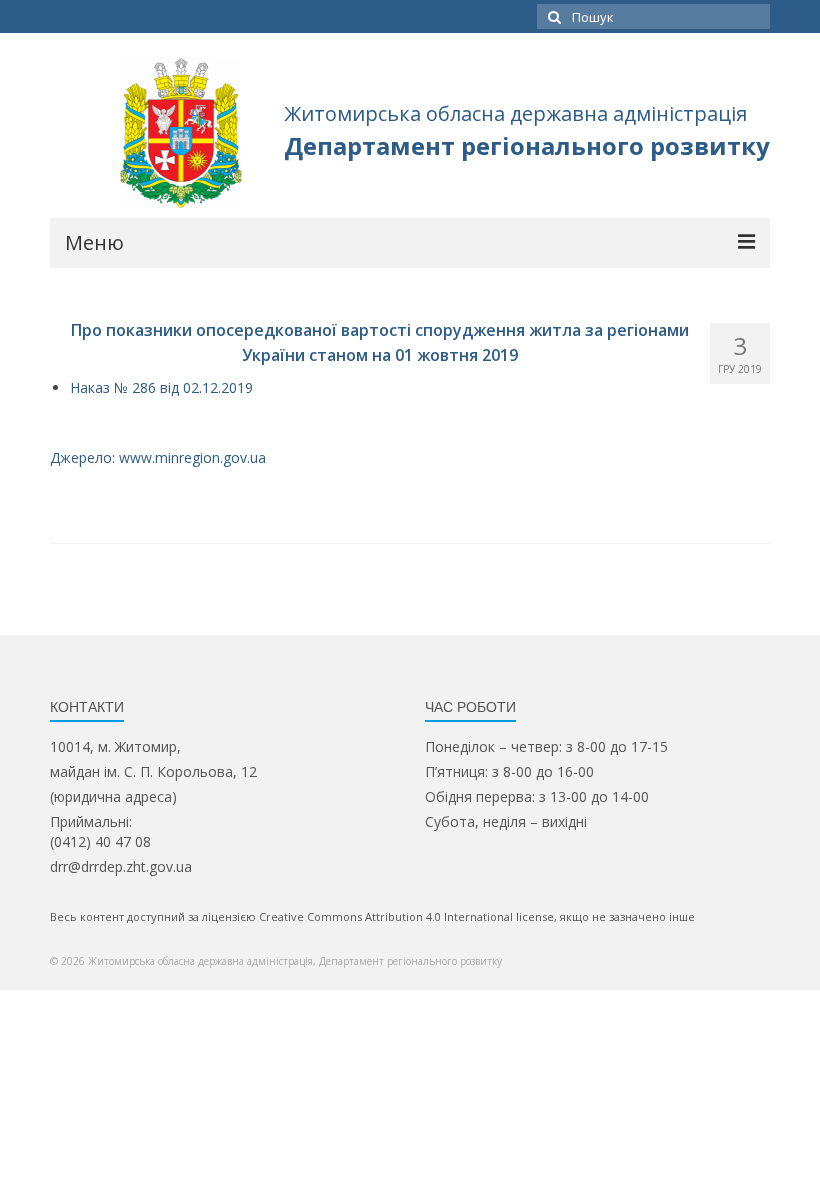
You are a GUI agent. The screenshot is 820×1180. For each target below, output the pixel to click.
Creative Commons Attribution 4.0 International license (406, 916)
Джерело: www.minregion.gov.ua (158, 457)
